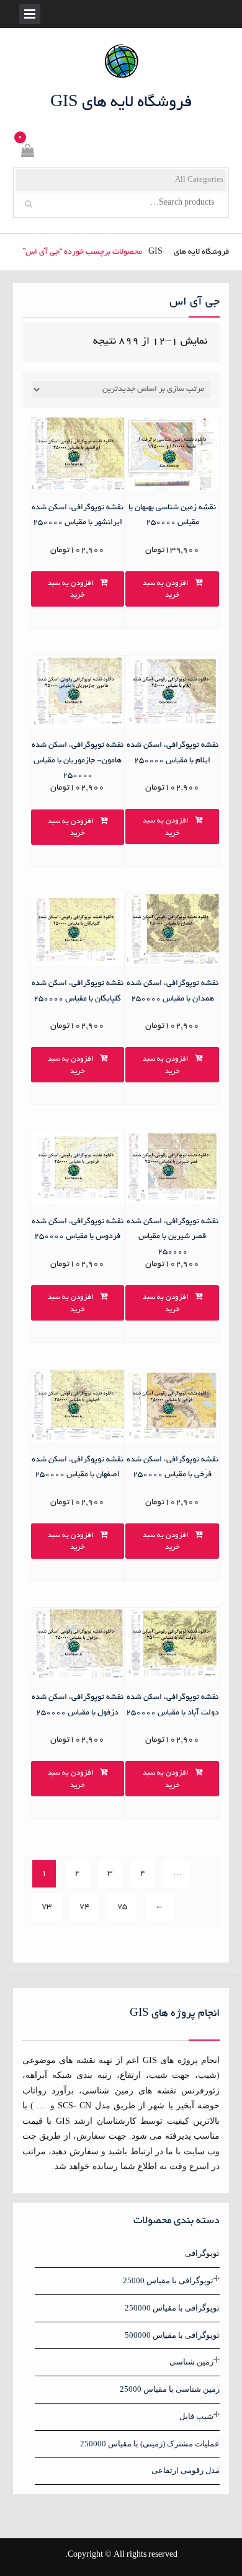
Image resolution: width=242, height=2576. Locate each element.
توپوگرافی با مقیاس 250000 (172, 2308)
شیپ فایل (196, 2416)
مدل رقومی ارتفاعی (186, 2470)
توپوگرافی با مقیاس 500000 (172, 2335)
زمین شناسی (191, 2362)
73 (47, 1907)
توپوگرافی (202, 2253)
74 (84, 1907)
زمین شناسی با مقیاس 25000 (170, 2389)
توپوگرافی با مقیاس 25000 (168, 2280)
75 (122, 1907)
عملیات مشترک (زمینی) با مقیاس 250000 (150, 2444)
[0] (27, 153)
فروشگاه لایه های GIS (121, 103)
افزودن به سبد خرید (166, 590)
